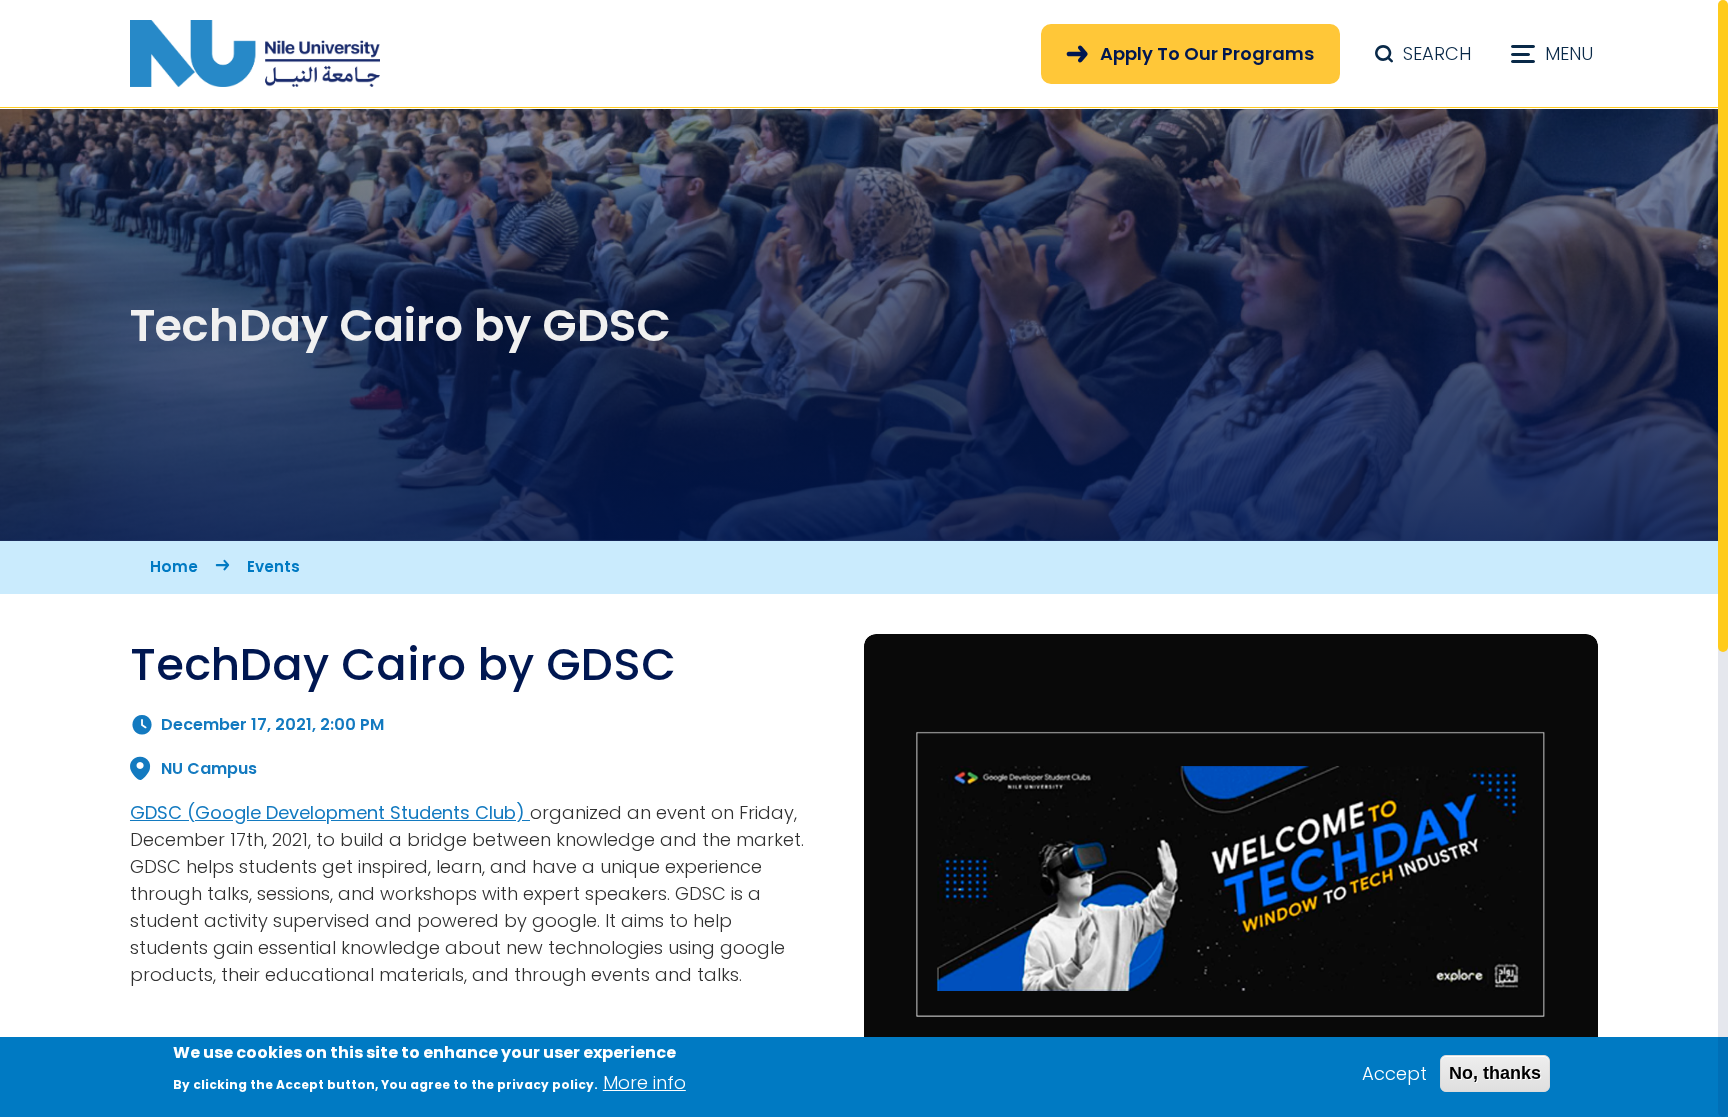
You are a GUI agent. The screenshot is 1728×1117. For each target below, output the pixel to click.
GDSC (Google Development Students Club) (330, 812)
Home (174, 566)
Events (273, 566)
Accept (1394, 1073)
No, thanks (1495, 1073)
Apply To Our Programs (1207, 53)
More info (644, 1082)
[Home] (255, 53)
